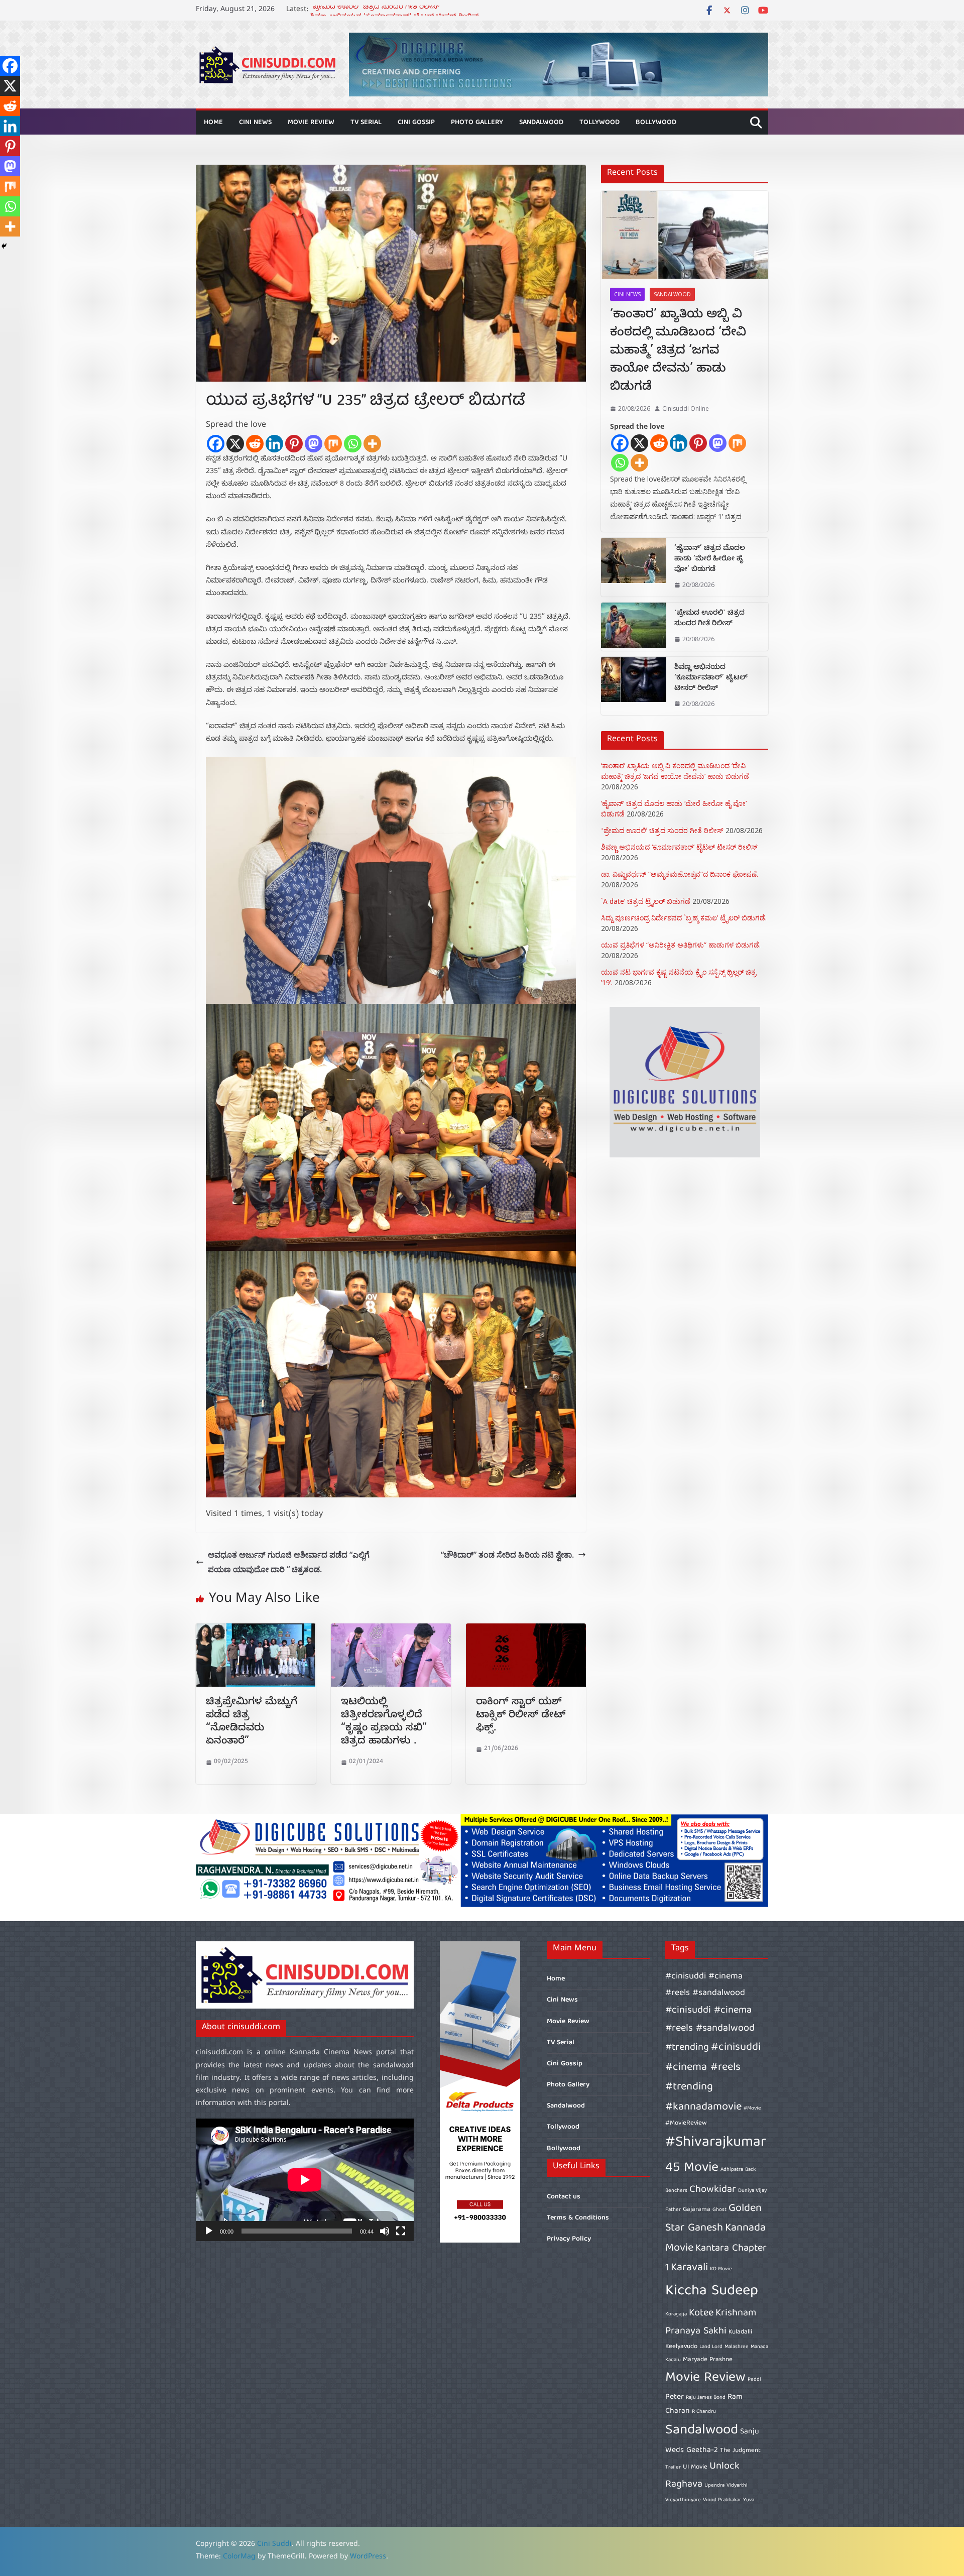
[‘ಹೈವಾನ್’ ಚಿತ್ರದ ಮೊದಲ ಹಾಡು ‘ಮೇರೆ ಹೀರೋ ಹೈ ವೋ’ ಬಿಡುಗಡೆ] (634, 567)
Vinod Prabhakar (722, 2500)
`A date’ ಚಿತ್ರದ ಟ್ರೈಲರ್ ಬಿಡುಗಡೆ (646, 901)
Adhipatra (732, 2170)
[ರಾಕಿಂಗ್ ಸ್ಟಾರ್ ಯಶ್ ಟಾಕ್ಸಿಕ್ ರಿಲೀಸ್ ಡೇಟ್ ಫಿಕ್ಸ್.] (526, 1630)
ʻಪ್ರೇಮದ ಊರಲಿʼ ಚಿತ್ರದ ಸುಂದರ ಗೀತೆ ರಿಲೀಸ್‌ (375, 10)
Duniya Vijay (752, 2191)
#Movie (752, 2109)
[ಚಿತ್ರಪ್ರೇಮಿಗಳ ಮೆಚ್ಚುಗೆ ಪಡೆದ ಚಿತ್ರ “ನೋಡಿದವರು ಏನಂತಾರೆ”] (256, 1630)
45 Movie (692, 2168)
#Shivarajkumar (716, 2143)
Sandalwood (541, 123)
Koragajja (676, 2314)
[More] (372, 444)
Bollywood (656, 123)
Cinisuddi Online (686, 408)
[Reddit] (255, 444)
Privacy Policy (569, 2239)
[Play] (209, 2231)
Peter (675, 2397)
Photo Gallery (477, 123)
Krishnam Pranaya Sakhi (711, 2322)
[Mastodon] (314, 444)
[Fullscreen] (401, 2231)
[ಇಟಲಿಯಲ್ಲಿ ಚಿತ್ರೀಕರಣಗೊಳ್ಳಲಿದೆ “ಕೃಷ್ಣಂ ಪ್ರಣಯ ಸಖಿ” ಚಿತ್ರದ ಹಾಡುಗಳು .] (391, 1630)
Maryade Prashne (708, 2360)
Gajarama (697, 2210)
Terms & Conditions (578, 2218)
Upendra (714, 2486)
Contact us (564, 2197)
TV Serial (366, 123)
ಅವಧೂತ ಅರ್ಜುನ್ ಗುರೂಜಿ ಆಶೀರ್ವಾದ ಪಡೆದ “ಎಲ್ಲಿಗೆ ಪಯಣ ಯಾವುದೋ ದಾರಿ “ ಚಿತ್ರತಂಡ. (289, 1562)
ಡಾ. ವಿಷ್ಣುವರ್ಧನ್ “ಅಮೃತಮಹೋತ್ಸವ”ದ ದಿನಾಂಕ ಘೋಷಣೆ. (680, 874)
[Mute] (385, 2231)
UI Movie (695, 2467)
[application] (305, 2180)
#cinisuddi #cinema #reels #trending (713, 2067)
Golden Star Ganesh (713, 2219)
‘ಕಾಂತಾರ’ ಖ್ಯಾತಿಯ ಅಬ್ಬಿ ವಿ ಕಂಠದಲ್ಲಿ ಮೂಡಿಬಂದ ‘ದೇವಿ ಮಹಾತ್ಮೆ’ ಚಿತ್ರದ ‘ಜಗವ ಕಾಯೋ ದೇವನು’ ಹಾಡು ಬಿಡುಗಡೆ (678, 352)
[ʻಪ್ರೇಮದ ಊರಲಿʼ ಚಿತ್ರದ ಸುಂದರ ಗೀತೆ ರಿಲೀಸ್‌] (634, 627)
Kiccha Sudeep (712, 2291)
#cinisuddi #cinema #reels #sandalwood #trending (710, 2029)
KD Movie (721, 2269)
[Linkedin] (274, 444)
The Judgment (740, 2451)
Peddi (754, 2380)
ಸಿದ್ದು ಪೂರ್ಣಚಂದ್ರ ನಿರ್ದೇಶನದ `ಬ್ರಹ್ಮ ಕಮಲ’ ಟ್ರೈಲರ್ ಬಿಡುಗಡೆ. (684, 918)
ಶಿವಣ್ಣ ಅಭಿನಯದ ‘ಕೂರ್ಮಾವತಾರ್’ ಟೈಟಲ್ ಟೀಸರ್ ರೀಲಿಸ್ (711, 679)
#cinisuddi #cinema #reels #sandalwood (705, 1985)
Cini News (255, 123)
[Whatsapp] (353, 444)
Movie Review (311, 123)
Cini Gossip (416, 123)
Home (213, 123)
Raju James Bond (706, 2398)
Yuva (749, 2500)
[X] (235, 444)
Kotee (701, 2313)
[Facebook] (216, 444)
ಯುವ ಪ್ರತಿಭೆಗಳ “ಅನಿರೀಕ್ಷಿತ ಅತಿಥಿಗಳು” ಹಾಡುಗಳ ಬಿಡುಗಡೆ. (681, 945)
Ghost (719, 2210)
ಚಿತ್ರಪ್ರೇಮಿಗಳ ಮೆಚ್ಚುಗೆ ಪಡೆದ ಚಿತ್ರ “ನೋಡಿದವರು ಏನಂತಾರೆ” (252, 1723)
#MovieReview (686, 2123)
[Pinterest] (294, 444)
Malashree (737, 2347)
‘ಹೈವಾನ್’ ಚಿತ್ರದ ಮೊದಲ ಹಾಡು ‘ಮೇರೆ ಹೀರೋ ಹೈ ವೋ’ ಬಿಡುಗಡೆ (710, 560)
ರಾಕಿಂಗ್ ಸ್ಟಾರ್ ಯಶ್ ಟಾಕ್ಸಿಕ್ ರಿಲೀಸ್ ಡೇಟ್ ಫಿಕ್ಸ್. (521, 1716)
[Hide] (4, 246)
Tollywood (599, 123)
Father (673, 2210)
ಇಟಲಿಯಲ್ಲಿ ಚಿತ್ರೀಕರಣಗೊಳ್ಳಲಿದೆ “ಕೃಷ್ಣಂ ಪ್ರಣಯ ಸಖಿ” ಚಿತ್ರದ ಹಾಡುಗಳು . (384, 1723)
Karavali (689, 2268)
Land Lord (711, 2347)
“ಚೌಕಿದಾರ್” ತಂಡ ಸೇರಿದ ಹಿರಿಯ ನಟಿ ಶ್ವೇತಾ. (507, 1555)
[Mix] (333, 444)
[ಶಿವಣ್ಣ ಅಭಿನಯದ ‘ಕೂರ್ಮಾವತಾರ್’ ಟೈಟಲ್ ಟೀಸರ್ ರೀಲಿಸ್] (634, 686)
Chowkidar (713, 2190)
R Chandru (704, 2412)
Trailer (673, 2468)
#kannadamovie (703, 2107)
